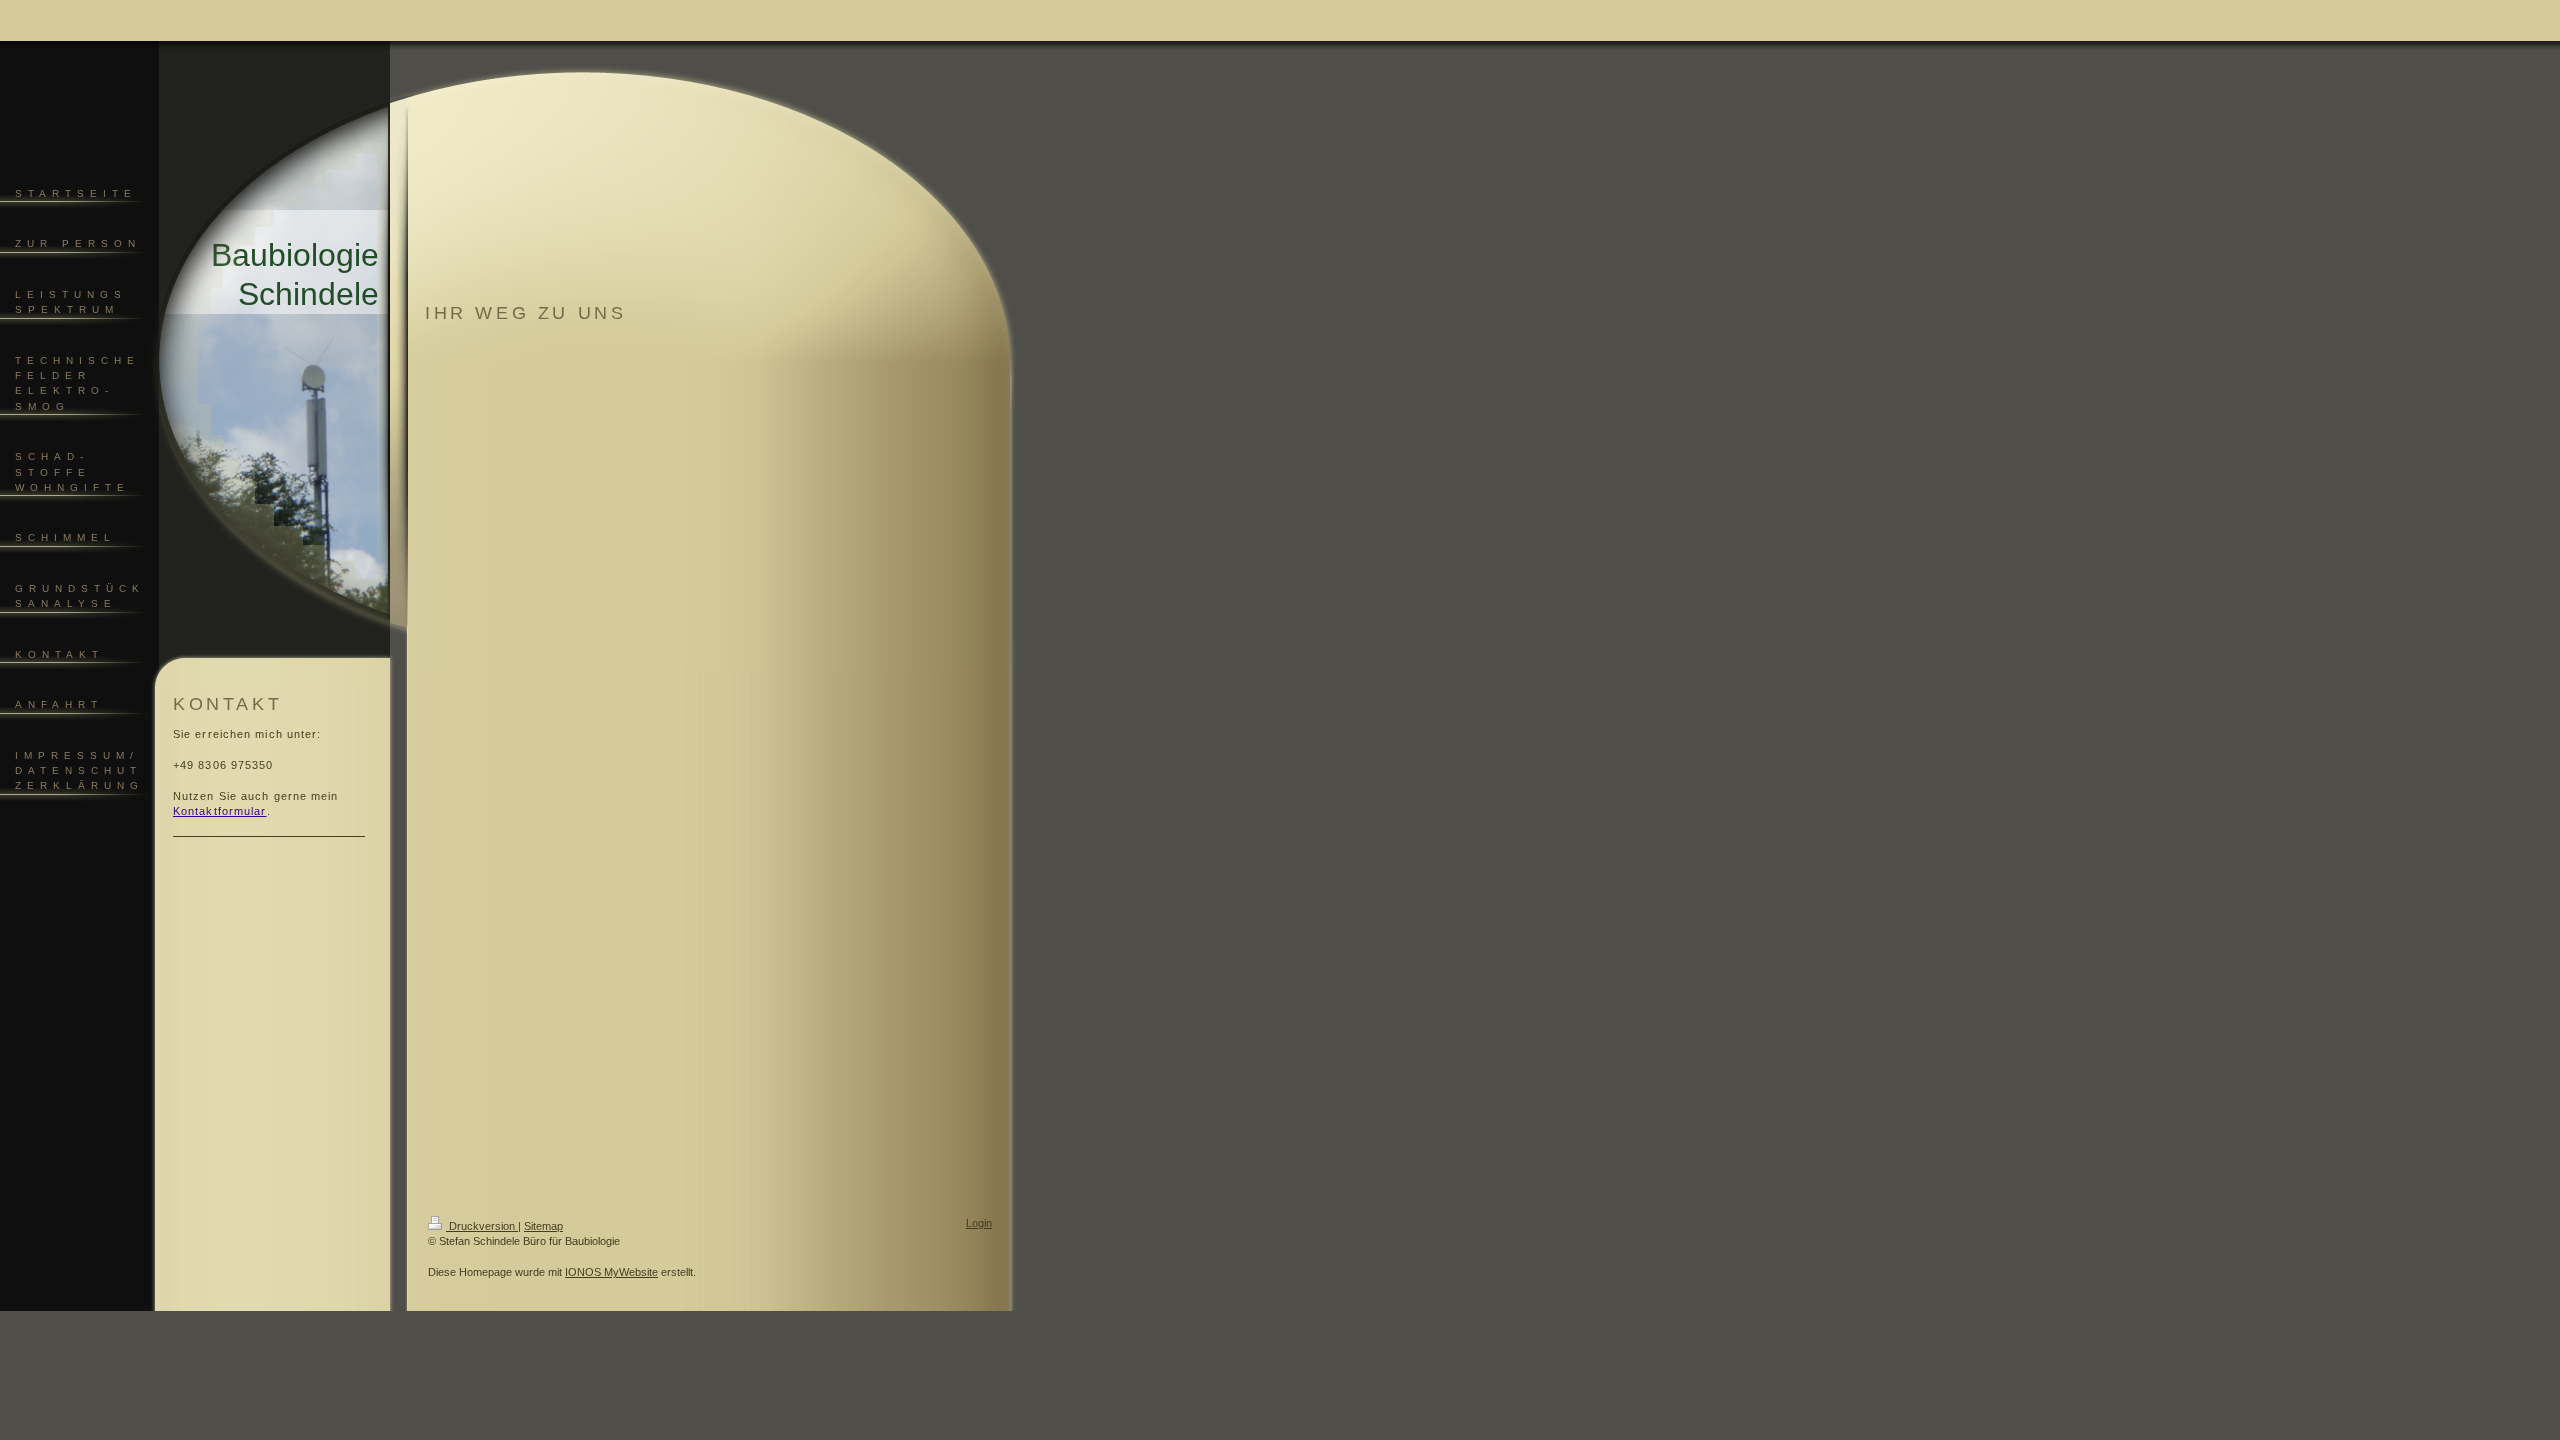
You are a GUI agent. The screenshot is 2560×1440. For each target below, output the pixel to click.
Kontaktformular (220, 811)
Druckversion (482, 1226)
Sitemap (543, 1226)
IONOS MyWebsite (611, 1272)
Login (979, 1223)
